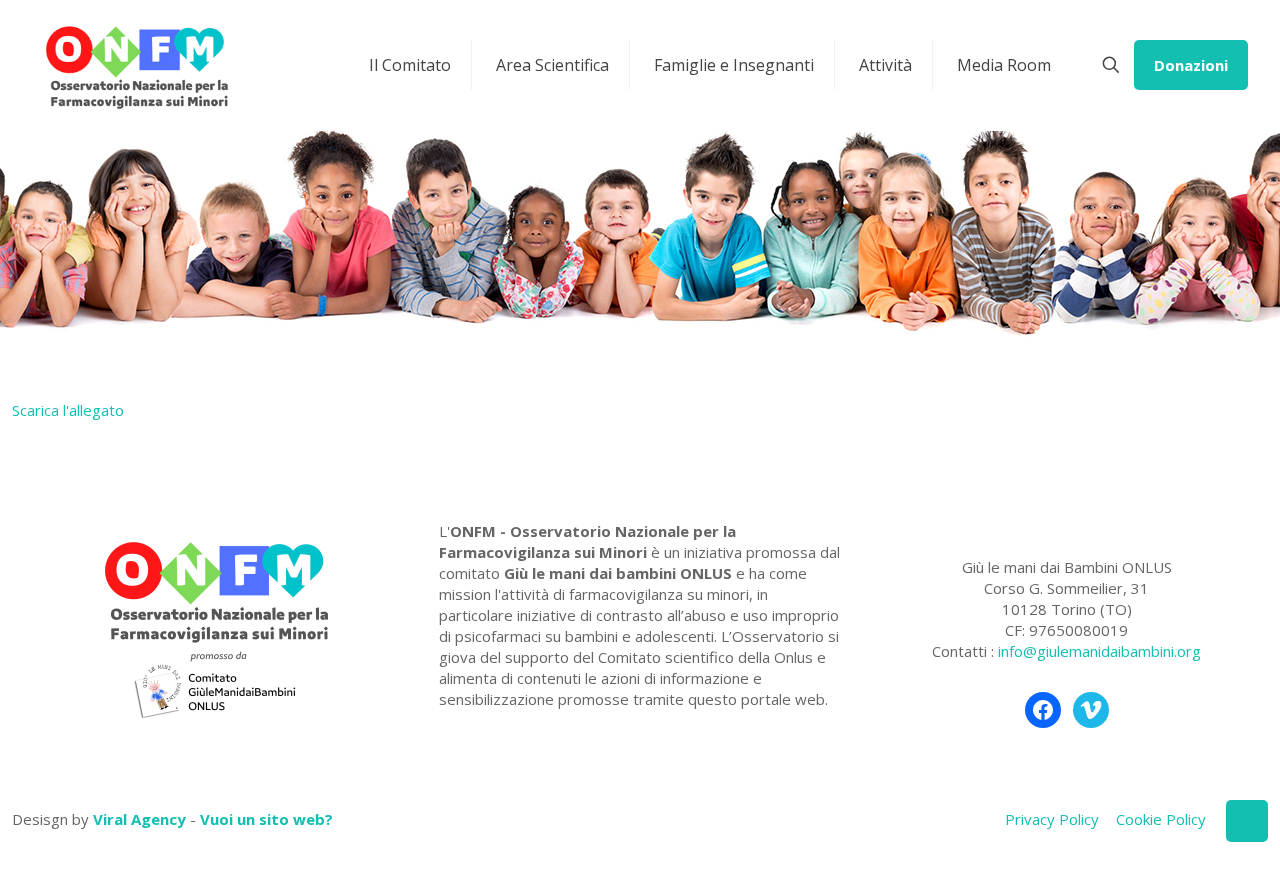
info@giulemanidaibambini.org (1099, 651)
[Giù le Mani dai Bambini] (136, 65)
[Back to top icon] (1247, 821)
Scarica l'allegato (68, 410)
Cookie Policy (1161, 819)
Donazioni (1191, 65)
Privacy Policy (1052, 819)
